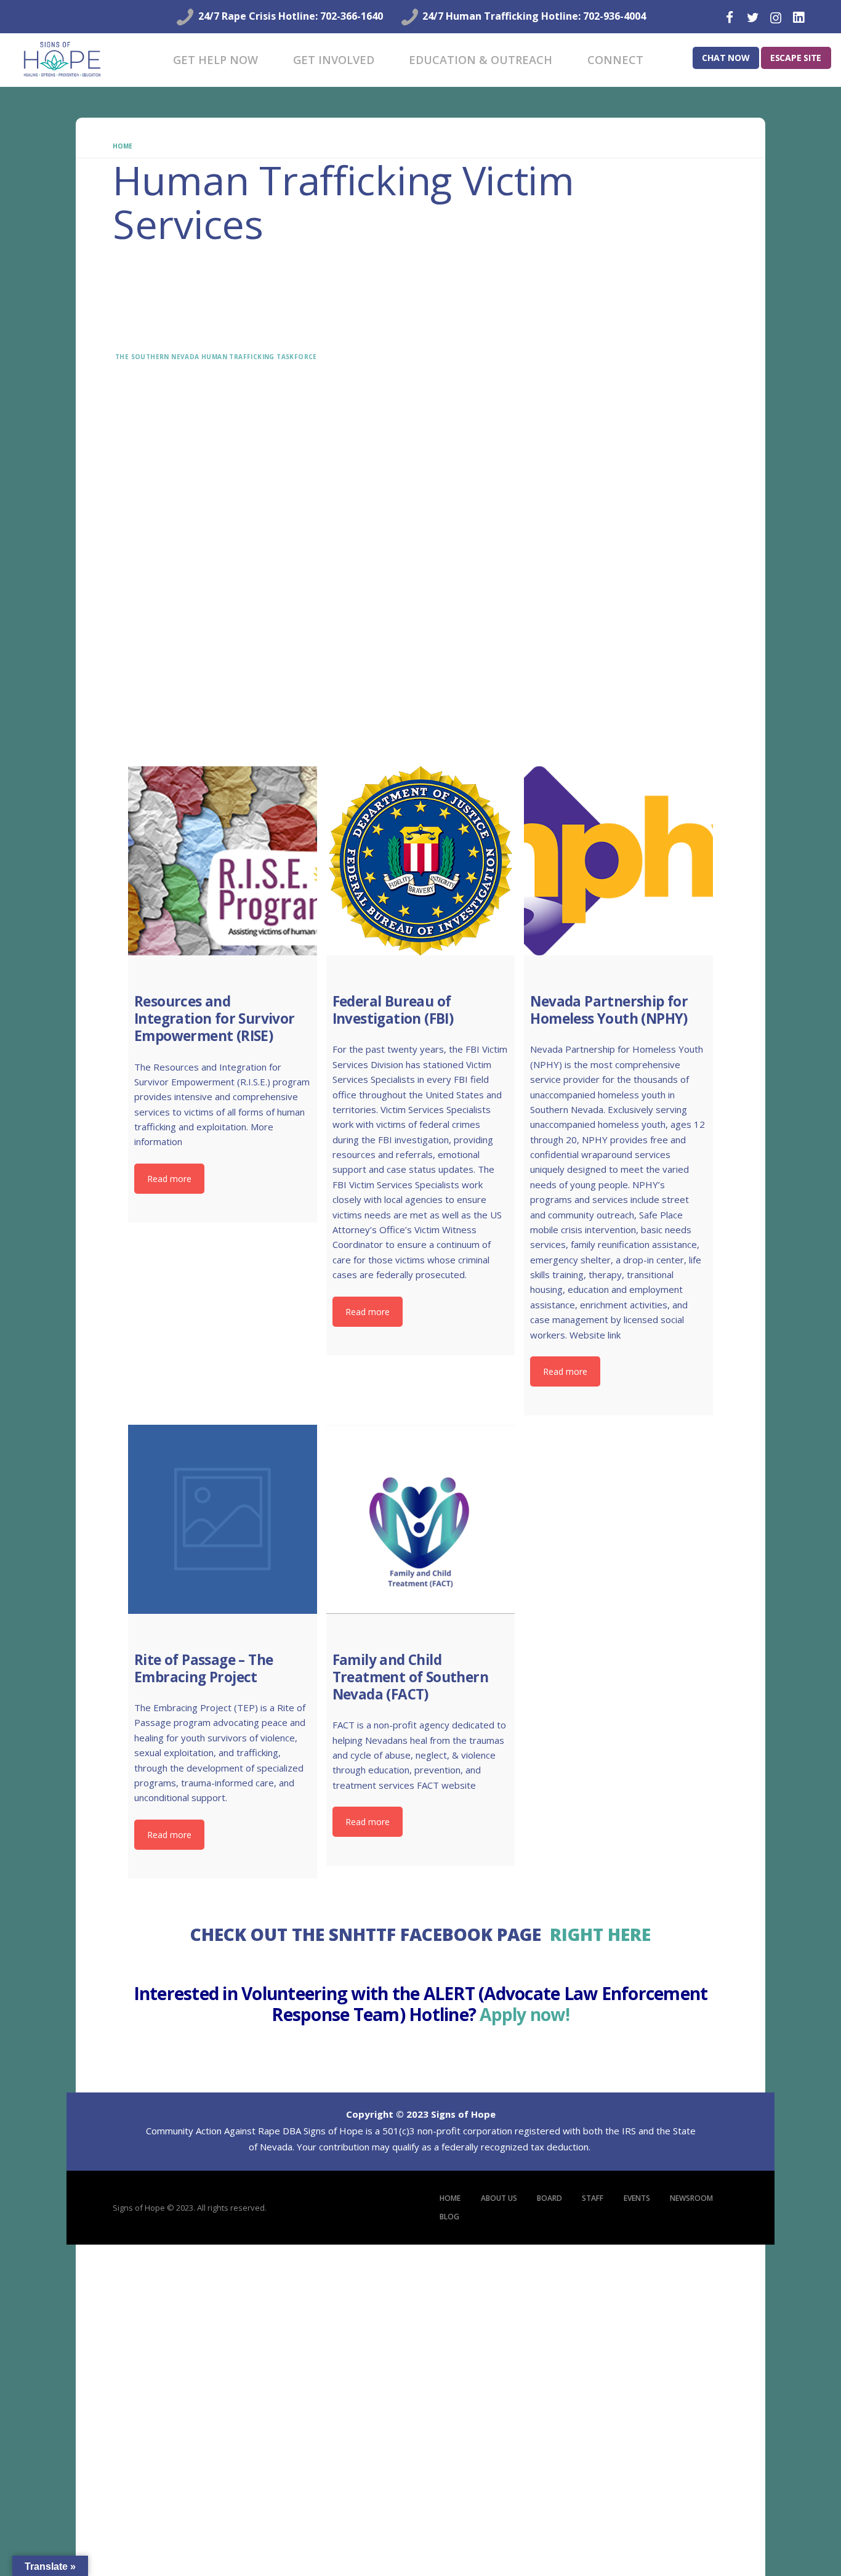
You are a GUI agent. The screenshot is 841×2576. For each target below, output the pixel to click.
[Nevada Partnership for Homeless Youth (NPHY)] (618, 861)
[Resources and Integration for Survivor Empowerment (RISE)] (223, 861)
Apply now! (525, 2015)
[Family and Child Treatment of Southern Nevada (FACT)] (421, 1519)
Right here (600, 1935)
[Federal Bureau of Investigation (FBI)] (421, 861)
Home (122, 146)
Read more (169, 1179)
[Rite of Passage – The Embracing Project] (223, 1519)
